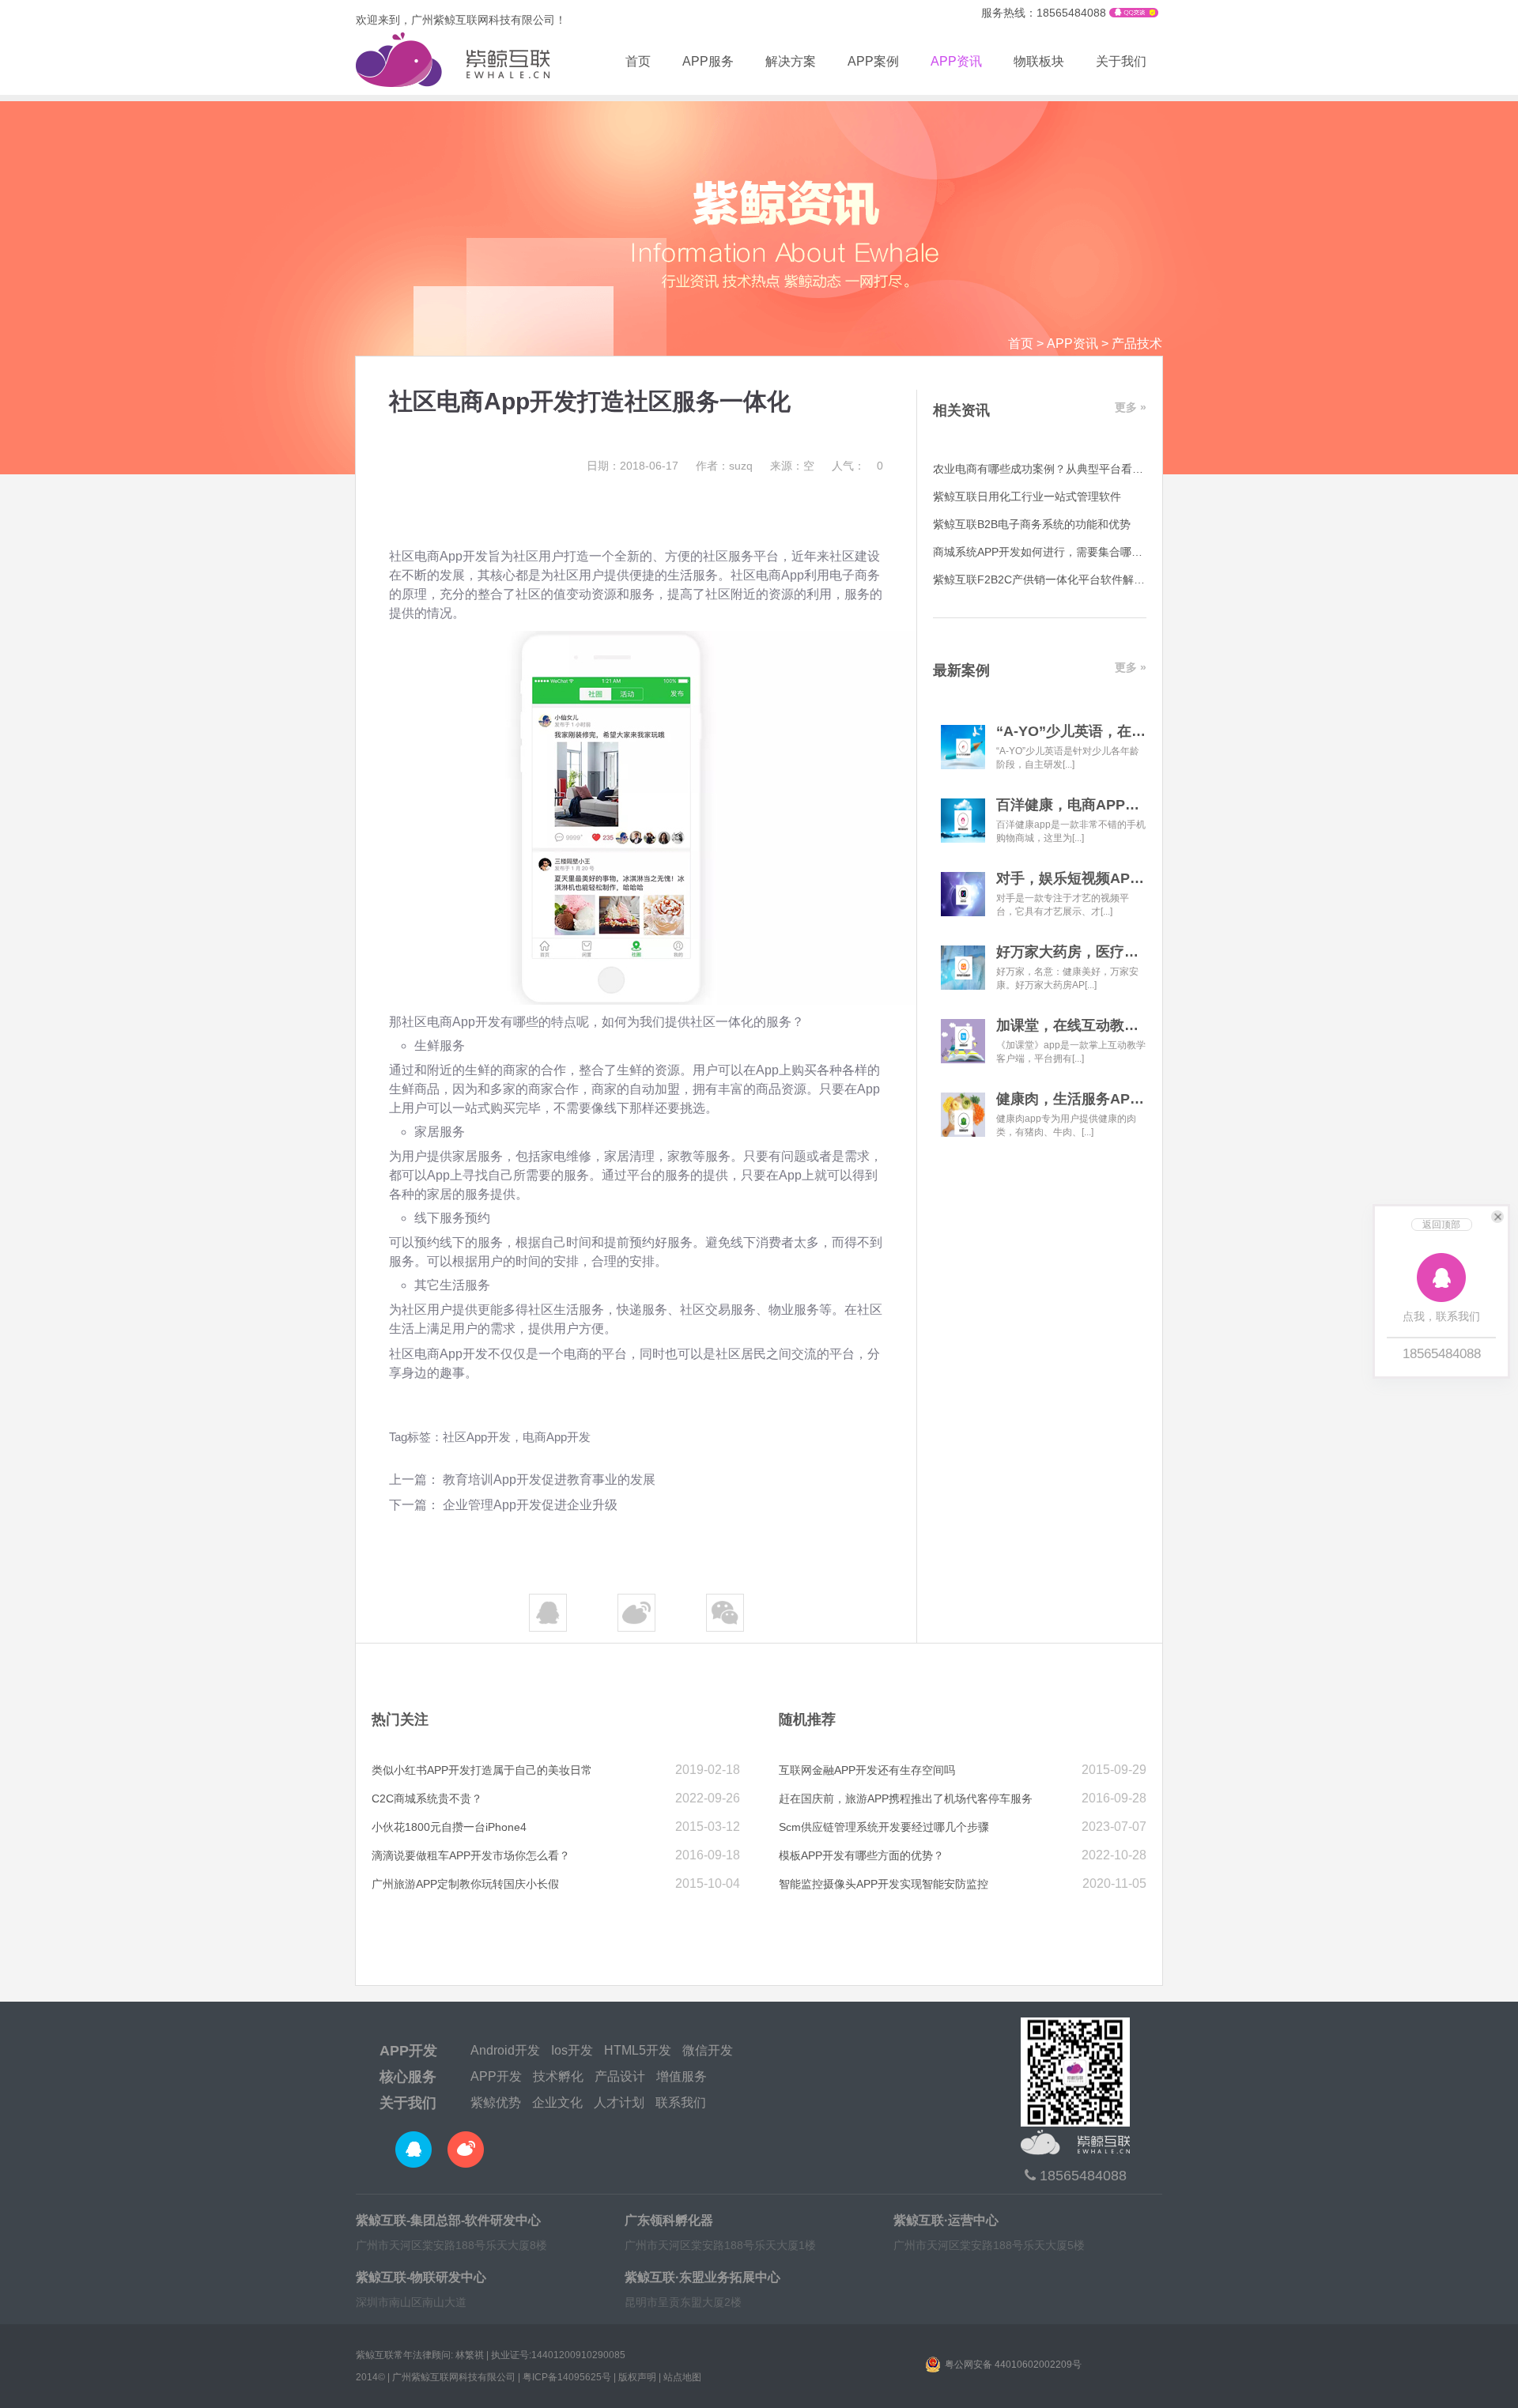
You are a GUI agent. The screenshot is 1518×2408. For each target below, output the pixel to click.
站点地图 (682, 2377)
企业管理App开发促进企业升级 (530, 1505)
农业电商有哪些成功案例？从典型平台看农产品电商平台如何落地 (1093, 469)
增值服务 (682, 2076)
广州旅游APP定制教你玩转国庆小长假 (465, 1884)
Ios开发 (572, 2050)
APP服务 (708, 61)
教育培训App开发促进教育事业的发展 (549, 1480)
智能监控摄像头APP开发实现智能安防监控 (884, 1884)
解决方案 (791, 61)
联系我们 (681, 2102)
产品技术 (1137, 343)
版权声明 (637, 2377)
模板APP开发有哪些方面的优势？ (861, 1855)
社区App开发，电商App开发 (517, 1437)
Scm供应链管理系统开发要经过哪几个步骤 (884, 1827)
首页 (638, 61)
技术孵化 (558, 2076)
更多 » (1131, 407)
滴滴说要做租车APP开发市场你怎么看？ (471, 1855)
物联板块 (1039, 61)
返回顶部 (1441, 1225)
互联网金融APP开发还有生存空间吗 (867, 1770)
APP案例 (873, 61)
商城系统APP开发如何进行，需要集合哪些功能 (1049, 552)
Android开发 (505, 2050)
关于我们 (1121, 61)
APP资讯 (956, 61)
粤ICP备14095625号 (567, 2377)
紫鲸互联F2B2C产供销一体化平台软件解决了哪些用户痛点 (1078, 579)
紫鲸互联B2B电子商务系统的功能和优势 (1032, 524)
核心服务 (408, 2077)
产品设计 (620, 2076)
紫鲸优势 (496, 2102)
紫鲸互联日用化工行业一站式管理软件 (1027, 496)
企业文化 (557, 2102)
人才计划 (619, 2102)
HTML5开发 (638, 2050)
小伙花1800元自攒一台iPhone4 (449, 1827)
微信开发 (708, 2050)
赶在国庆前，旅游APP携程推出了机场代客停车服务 (906, 1798)
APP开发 (408, 2051)
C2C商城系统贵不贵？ (427, 1798)
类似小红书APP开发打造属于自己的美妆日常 (482, 1770)
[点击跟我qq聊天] (1134, 13)
